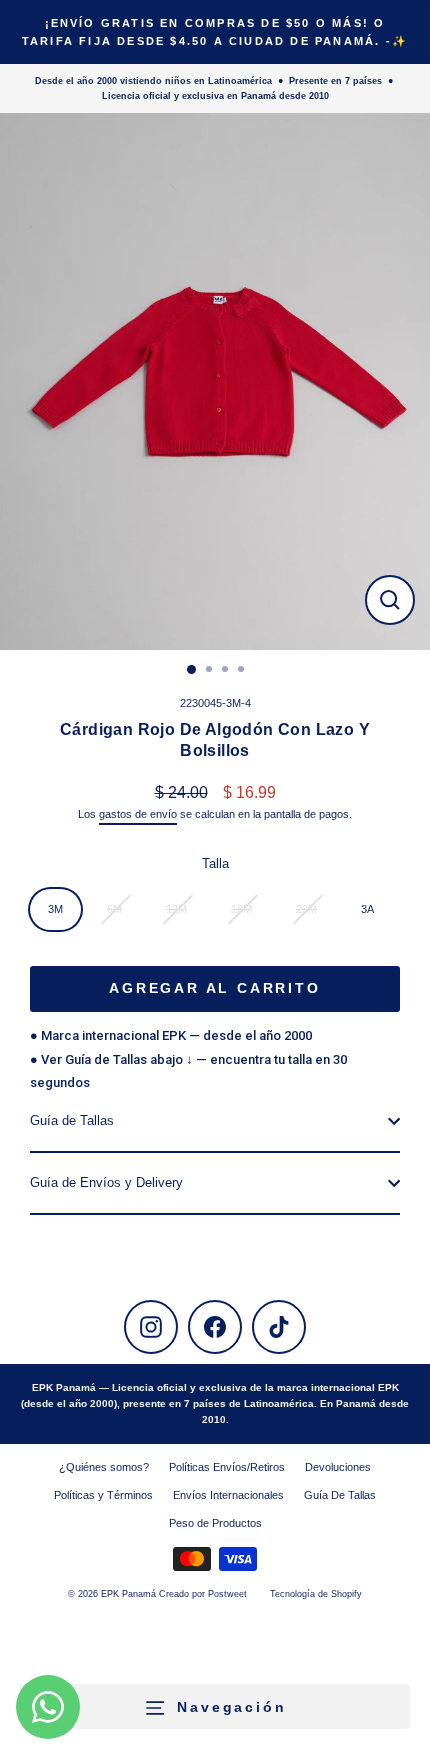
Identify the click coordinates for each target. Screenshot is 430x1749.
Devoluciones (338, 1467)
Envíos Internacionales (228, 1495)
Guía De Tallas (340, 1495)
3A (367, 909)
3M (55, 909)
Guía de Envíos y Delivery (106, 1182)
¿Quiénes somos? (104, 1467)
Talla (215, 863)
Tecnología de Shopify (316, 1594)
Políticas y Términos (103, 1495)
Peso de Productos (215, 1523)
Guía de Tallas (72, 1120)
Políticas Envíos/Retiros (227, 1467)
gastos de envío (138, 814)
